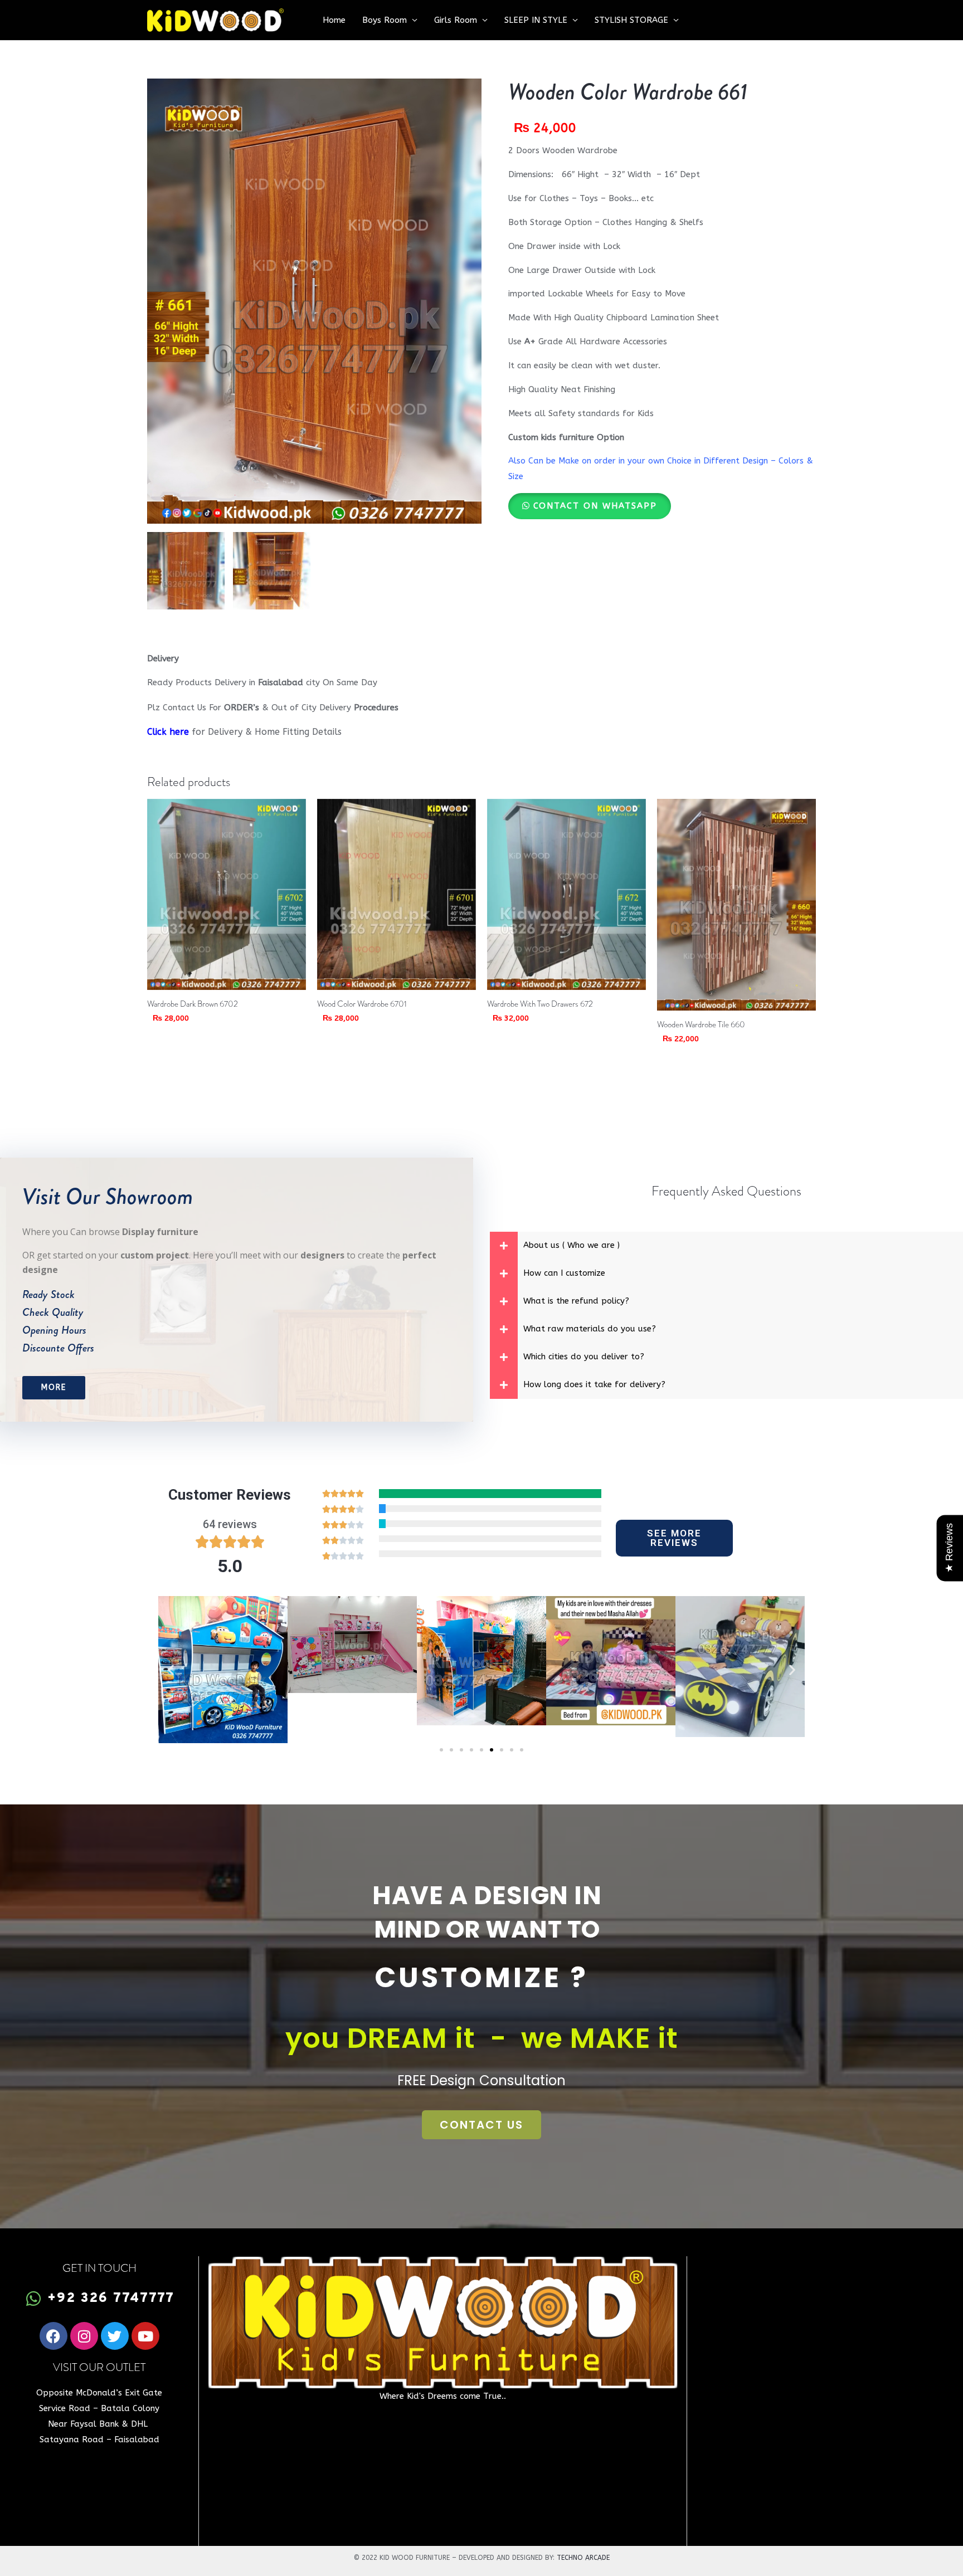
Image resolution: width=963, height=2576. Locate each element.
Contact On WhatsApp (595, 506)
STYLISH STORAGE (631, 20)
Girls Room (456, 20)
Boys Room (385, 20)
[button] (590, 506)
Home (334, 20)
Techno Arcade (583, 2558)
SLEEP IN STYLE (536, 20)
